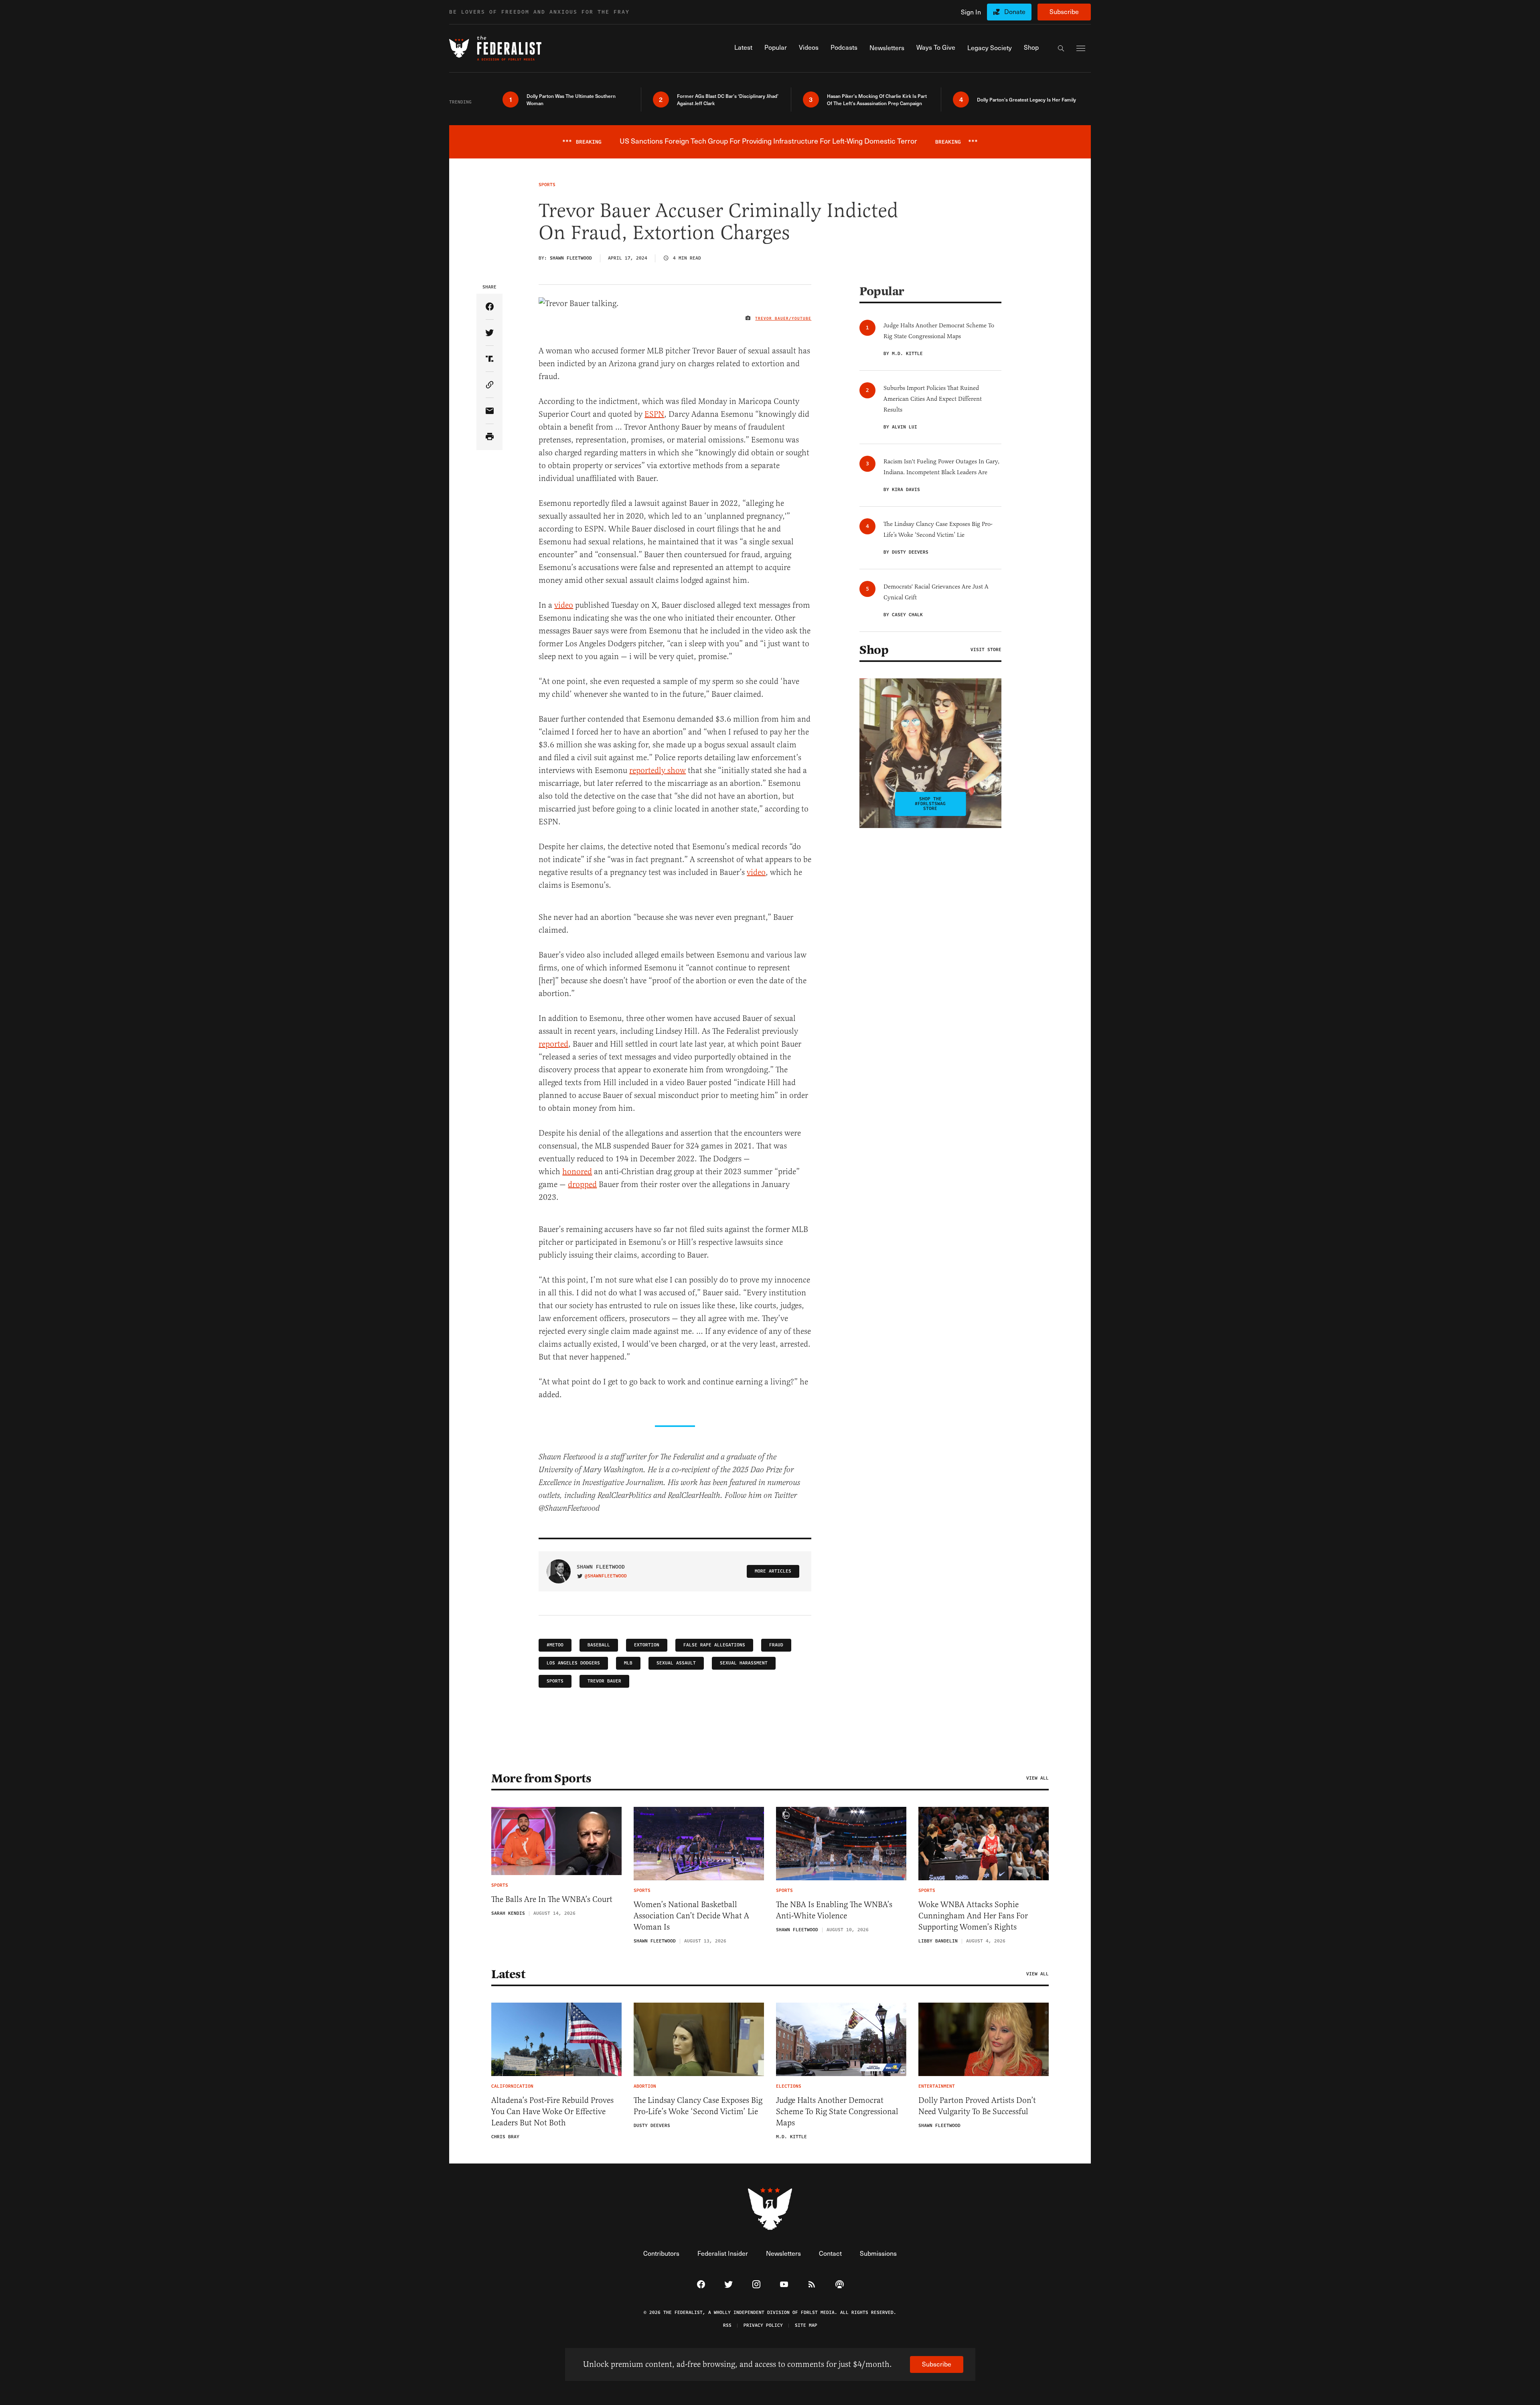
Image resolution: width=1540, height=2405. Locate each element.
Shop (874, 650)
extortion (647, 1645)
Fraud (776, 1645)
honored (577, 1172)
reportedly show (658, 770)
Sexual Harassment (744, 1663)
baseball (599, 1645)
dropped (582, 1184)
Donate (1015, 11)
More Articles (773, 1571)
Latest (508, 1974)
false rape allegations (714, 1645)
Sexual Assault (676, 1663)
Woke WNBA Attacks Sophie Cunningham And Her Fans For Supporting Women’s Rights (973, 1916)
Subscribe (1064, 11)
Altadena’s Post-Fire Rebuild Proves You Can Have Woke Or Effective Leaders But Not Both (552, 2112)
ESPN (654, 414)
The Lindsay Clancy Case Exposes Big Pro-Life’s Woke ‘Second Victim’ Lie (698, 2106)
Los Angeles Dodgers (573, 1663)
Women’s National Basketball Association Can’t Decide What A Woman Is (691, 1916)
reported (553, 1044)
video (564, 605)
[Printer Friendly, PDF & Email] (489, 437)
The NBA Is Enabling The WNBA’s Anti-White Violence (834, 1910)
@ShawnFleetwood (606, 1576)
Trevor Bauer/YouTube (783, 319)
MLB (628, 1663)
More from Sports (541, 1778)
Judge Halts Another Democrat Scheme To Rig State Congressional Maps (837, 2112)
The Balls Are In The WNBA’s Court (552, 1899)
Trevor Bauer (604, 1681)
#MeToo (555, 1645)
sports (555, 1681)
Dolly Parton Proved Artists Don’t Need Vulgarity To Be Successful (977, 2106)
